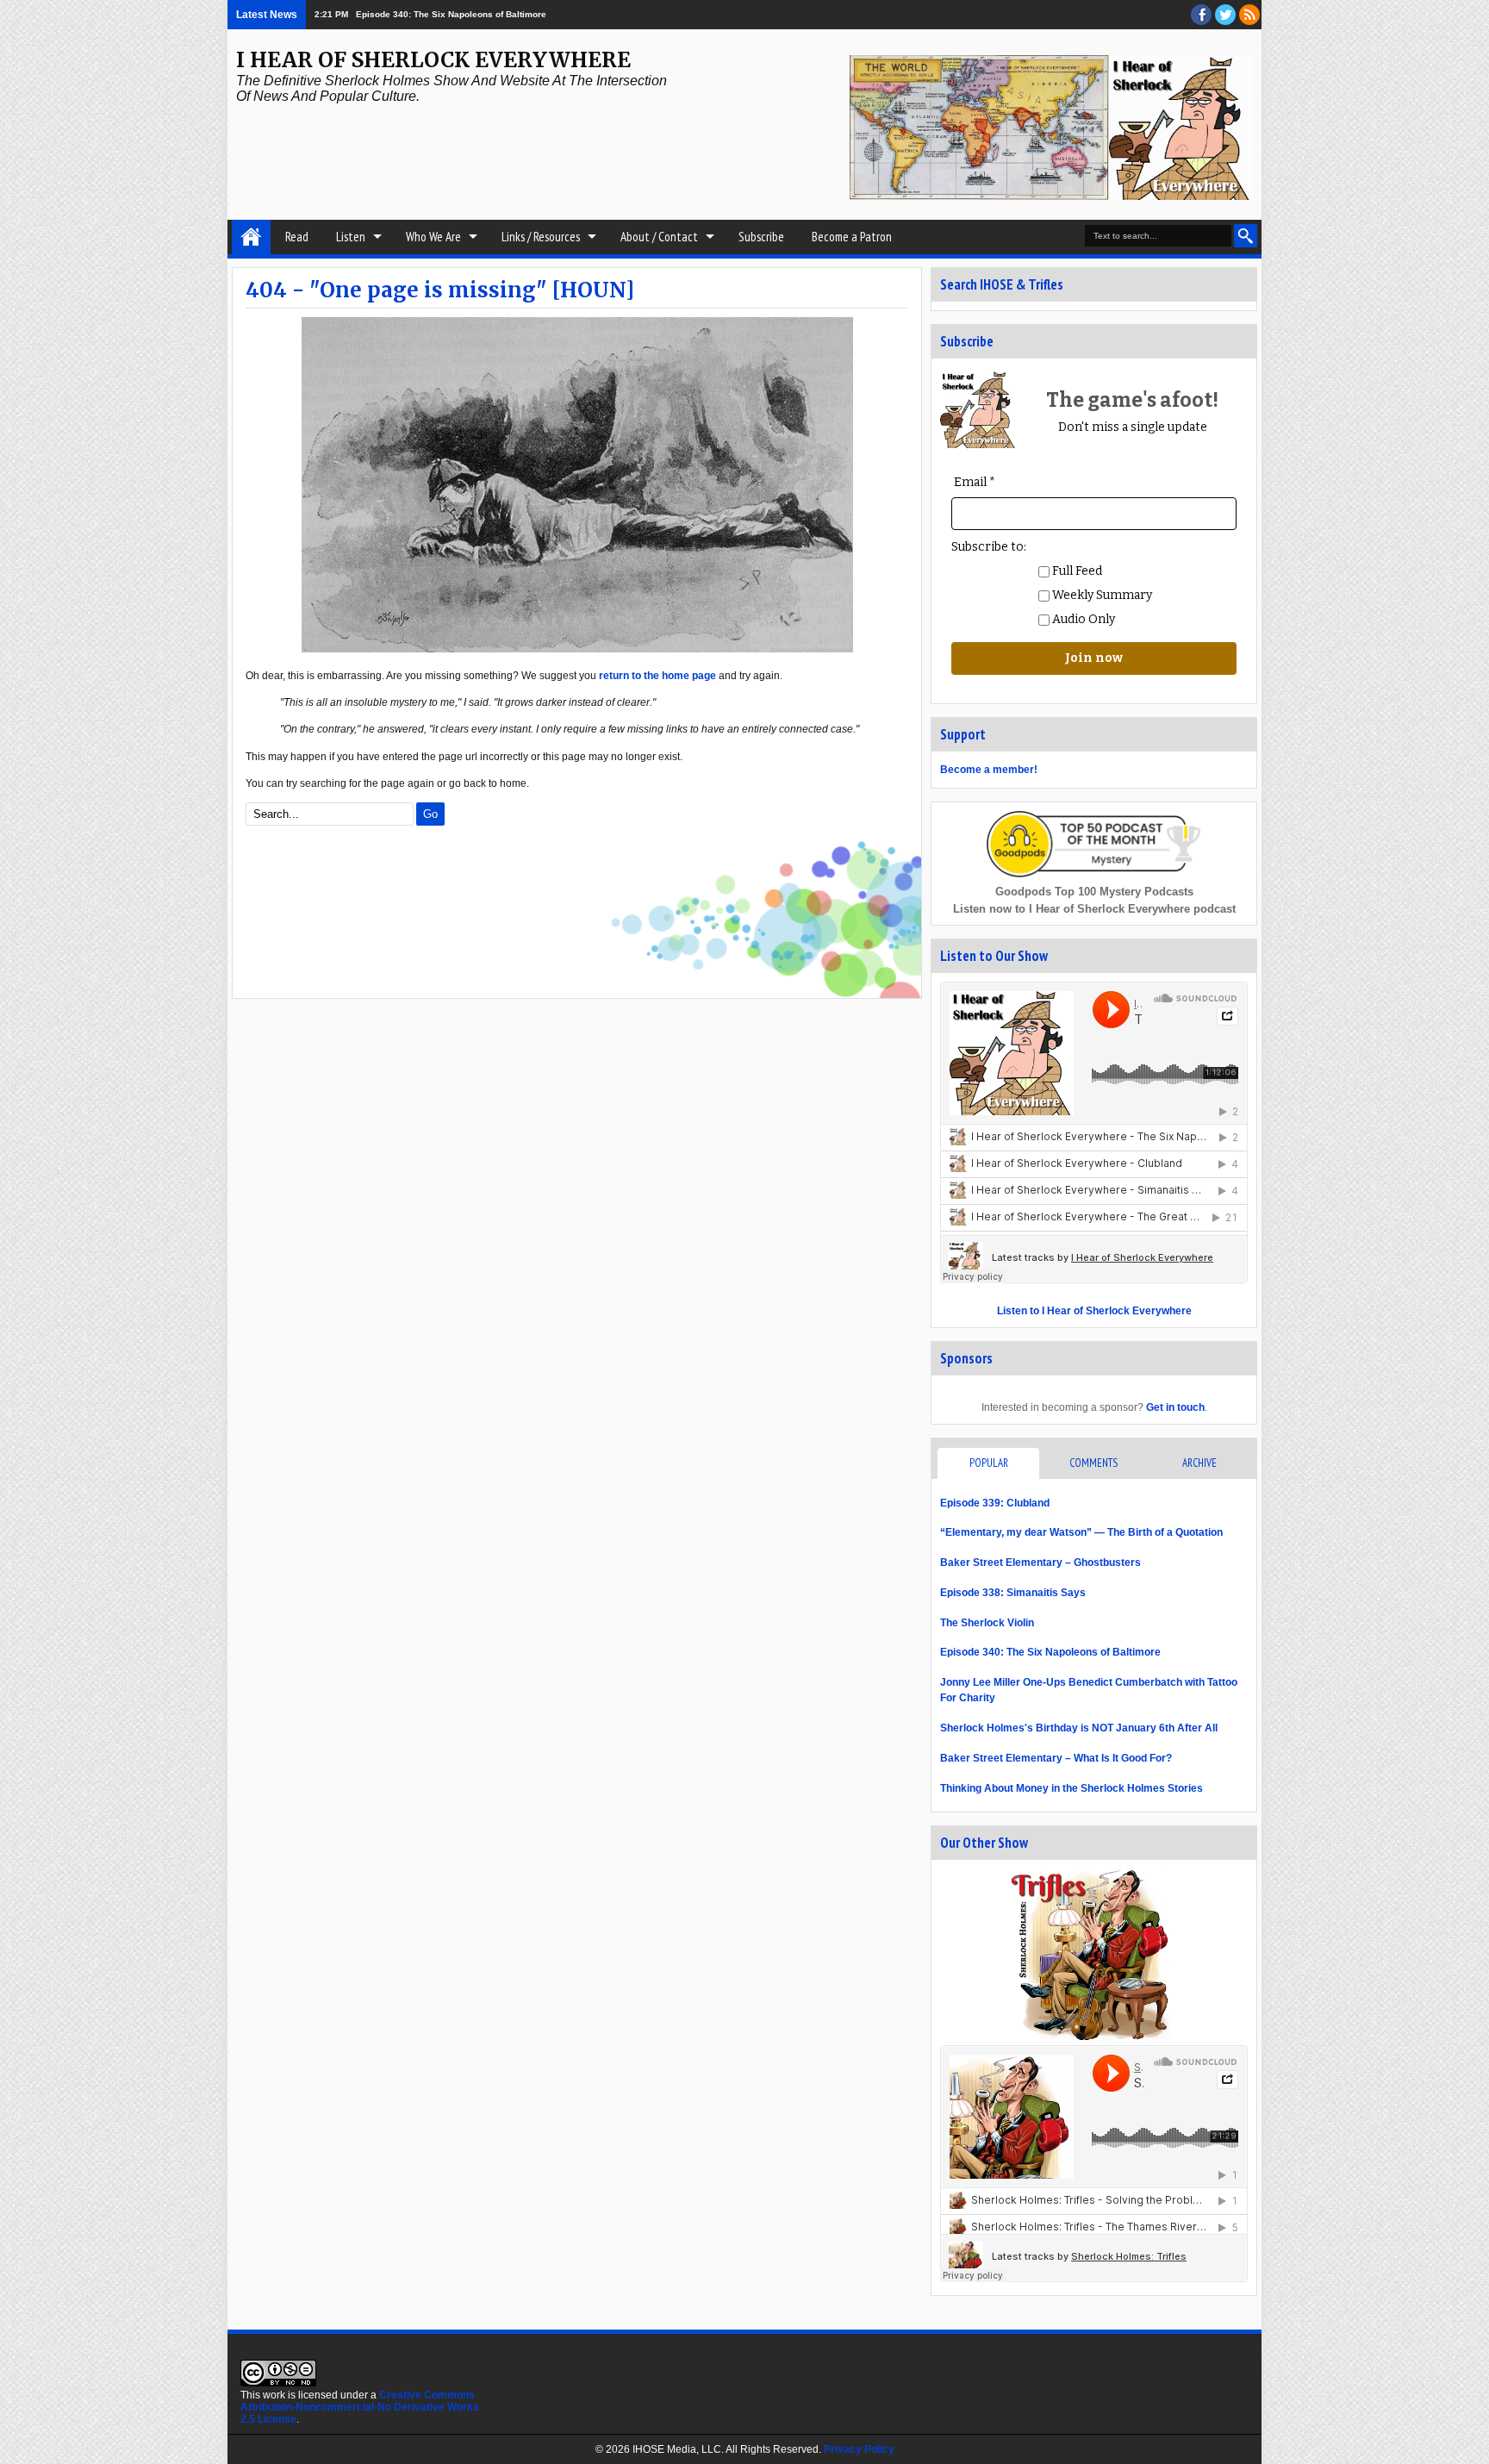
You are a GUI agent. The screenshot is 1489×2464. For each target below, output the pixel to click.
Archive (1199, 1463)
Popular (989, 1463)
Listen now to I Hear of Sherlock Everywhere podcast (1094, 909)
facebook (1201, 15)
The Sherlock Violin (987, 1623)
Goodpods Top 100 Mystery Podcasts (1094, 892)
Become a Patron (852, 237)
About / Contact (659, 237)
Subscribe (761, 237)
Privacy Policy (859, 2449)
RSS (1249, 15)
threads (1225, 15)
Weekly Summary (1101, 595)
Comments (1093, 1463)
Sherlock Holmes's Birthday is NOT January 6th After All (1079, 1728)
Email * (975, 482)
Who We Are (433, 237)
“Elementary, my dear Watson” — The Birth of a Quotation (1081, 1532)
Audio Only (1082, 619)
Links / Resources (541, 237)
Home (251, 237)
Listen (351, 237)
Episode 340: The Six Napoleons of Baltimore (1050, 1652)
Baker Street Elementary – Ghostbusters (1040, 1563)
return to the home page (657, 676)
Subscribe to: (989, 547)
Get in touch (1175, 1407)
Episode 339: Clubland (995, 1503)
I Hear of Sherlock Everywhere (433, 60)
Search (1246, 236)
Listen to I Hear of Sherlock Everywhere (1094, 1311)
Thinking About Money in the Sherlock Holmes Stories (1072, 1788)
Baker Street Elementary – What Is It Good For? (1056, 1758)
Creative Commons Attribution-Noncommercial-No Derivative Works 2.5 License (360, 2407)
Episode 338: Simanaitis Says (1013, 1593)
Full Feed (1076, 571)
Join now (1094, 658)
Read (297, 237)
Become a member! (989, 770)
